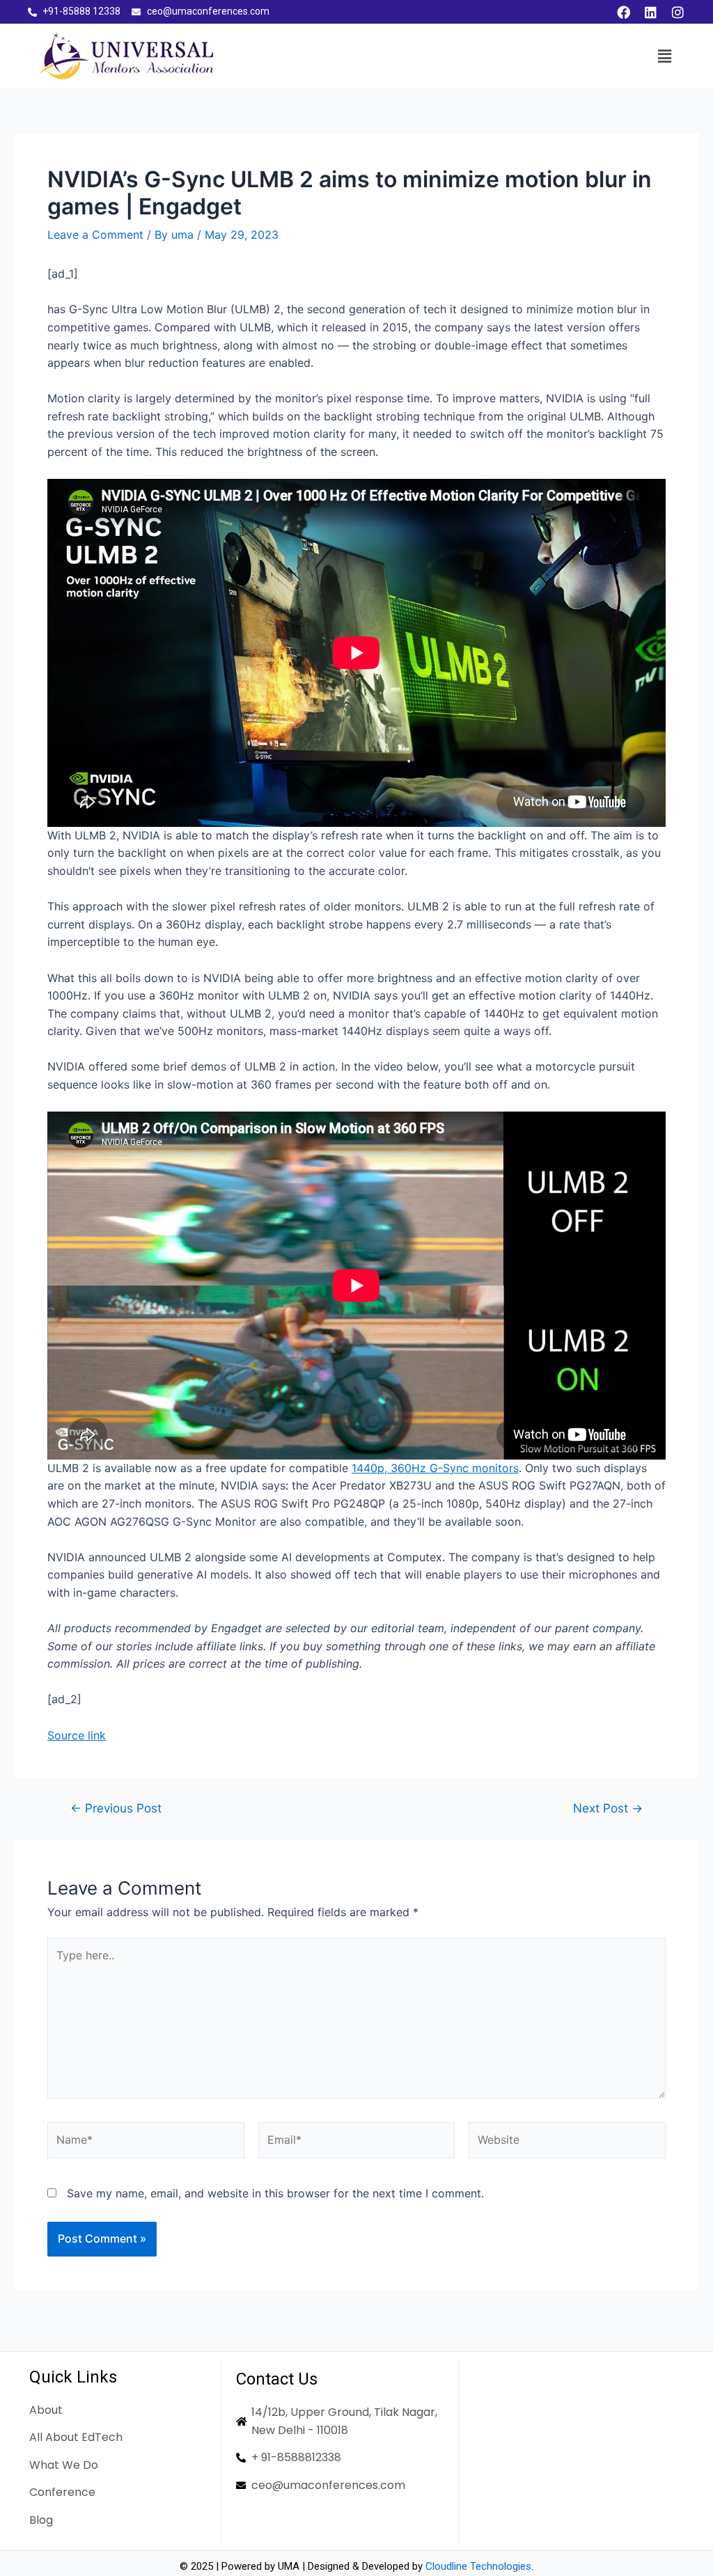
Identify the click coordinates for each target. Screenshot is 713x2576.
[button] (664, 56)
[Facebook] (623, 12)
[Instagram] (677, 12)
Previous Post (116, 1808)
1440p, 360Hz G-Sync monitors (435, 1468)
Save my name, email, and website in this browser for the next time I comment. (275, 2193)
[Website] (567, 2142)
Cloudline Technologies (478, 2566)
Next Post (608, 1808)
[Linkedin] (650, 12)
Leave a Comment (95, 235)
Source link (77, 1735)
